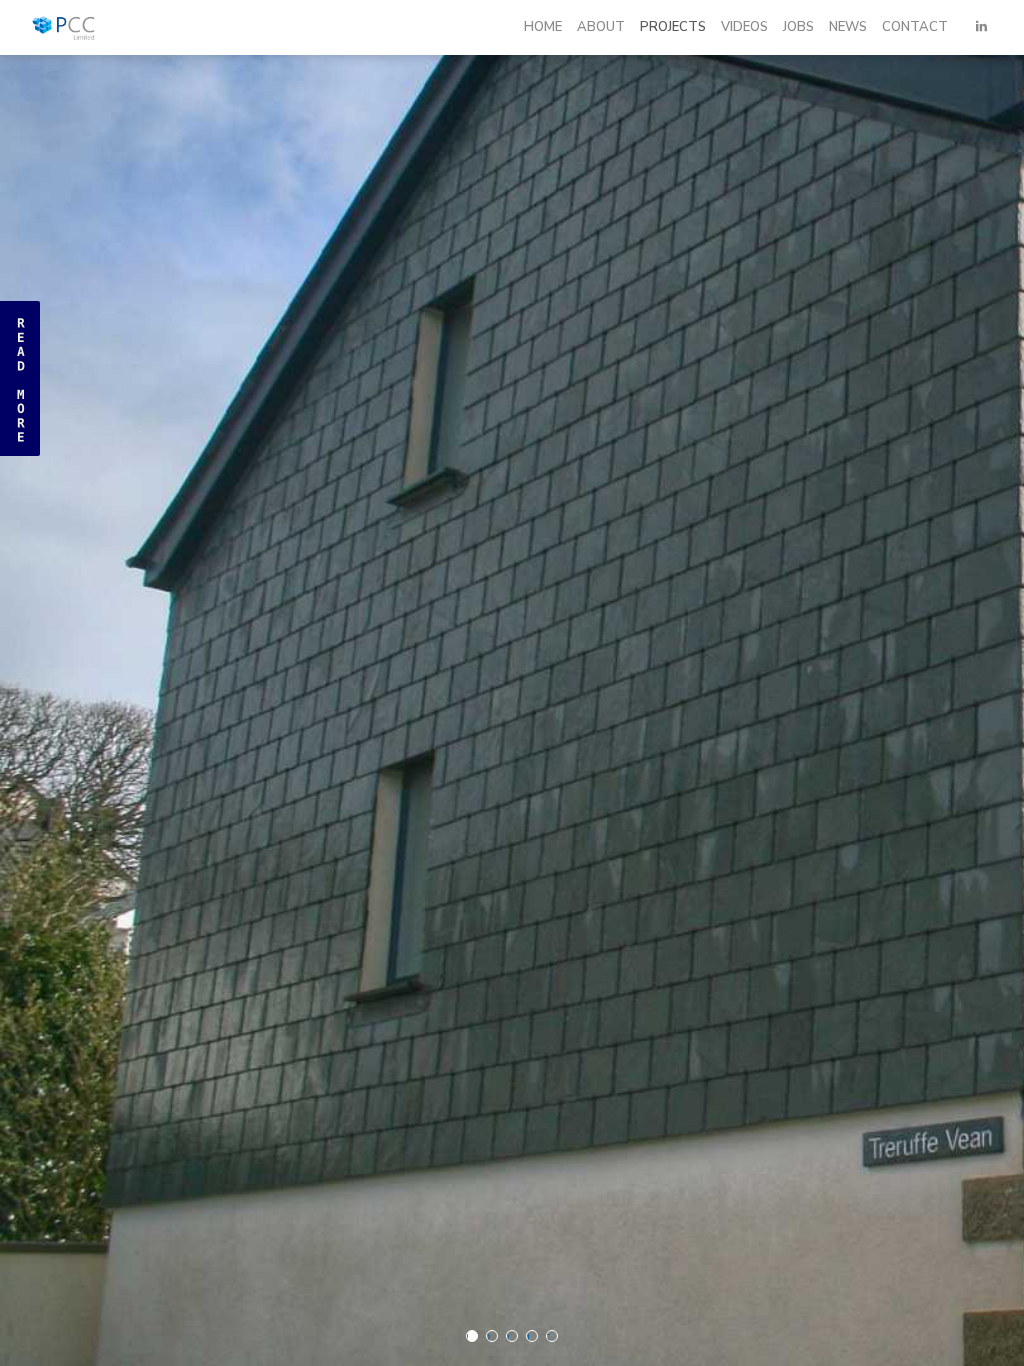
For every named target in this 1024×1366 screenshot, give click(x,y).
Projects (673, 27)
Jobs (798, 27)
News (848, 27)
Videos (744, 27)
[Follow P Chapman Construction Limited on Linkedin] (981, 27)
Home (543, 27)
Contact (915, 27)
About (601, 27)
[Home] (92, 27)
